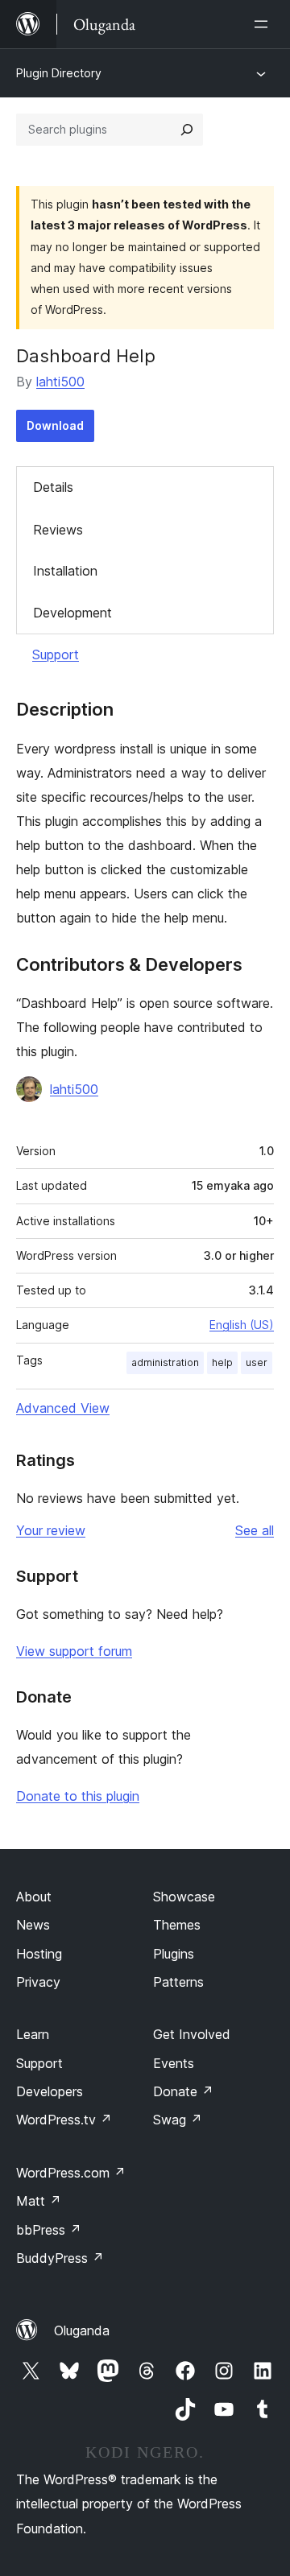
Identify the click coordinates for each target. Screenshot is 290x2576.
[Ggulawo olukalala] (264, 24)
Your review (51, 1530)
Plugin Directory (59, 73)
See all (255, 1530)
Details (53, 487)
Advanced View (63, 1408)
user (257, 1362)
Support (56, 654)
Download (55, 425)
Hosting (39, 1954)
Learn (33, 2034)
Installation (65, 571)
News (33, 1925)
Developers (50, 2091)
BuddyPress (60, 2258)
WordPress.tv (64, 2120)
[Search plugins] (187, 130)
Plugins (174, 1954)
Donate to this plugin (78, 1796)
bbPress (49, 2230)
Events (174, 2063)
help (222, 1362)
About (34, 1897)
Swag (178, 2120)
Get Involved (192, 2034)
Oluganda (82, 2330)
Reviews (58, 530)
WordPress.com (71, 2173)
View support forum (74, 1651)
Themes (177, 1925)
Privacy (38, 1982)
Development (72, 613)
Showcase (184, 1897)
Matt (39, 2201)
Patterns (178, 1982)
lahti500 (60, 382)
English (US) (242, 1325)
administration (165, 1362)
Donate (183, 2091)
